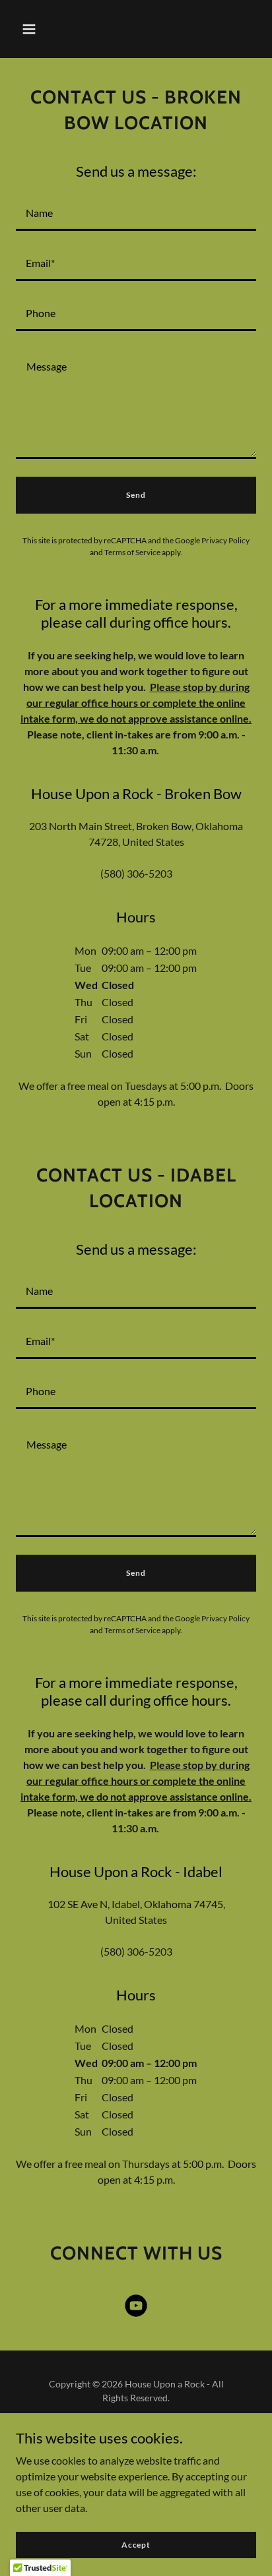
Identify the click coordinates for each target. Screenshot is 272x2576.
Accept (136, 2545)
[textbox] (136, 214)
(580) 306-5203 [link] (136, 873)
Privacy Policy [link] (225, 540)
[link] (136, 2308)
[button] (29, 29)
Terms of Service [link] (132, 552)
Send (136, 495)
